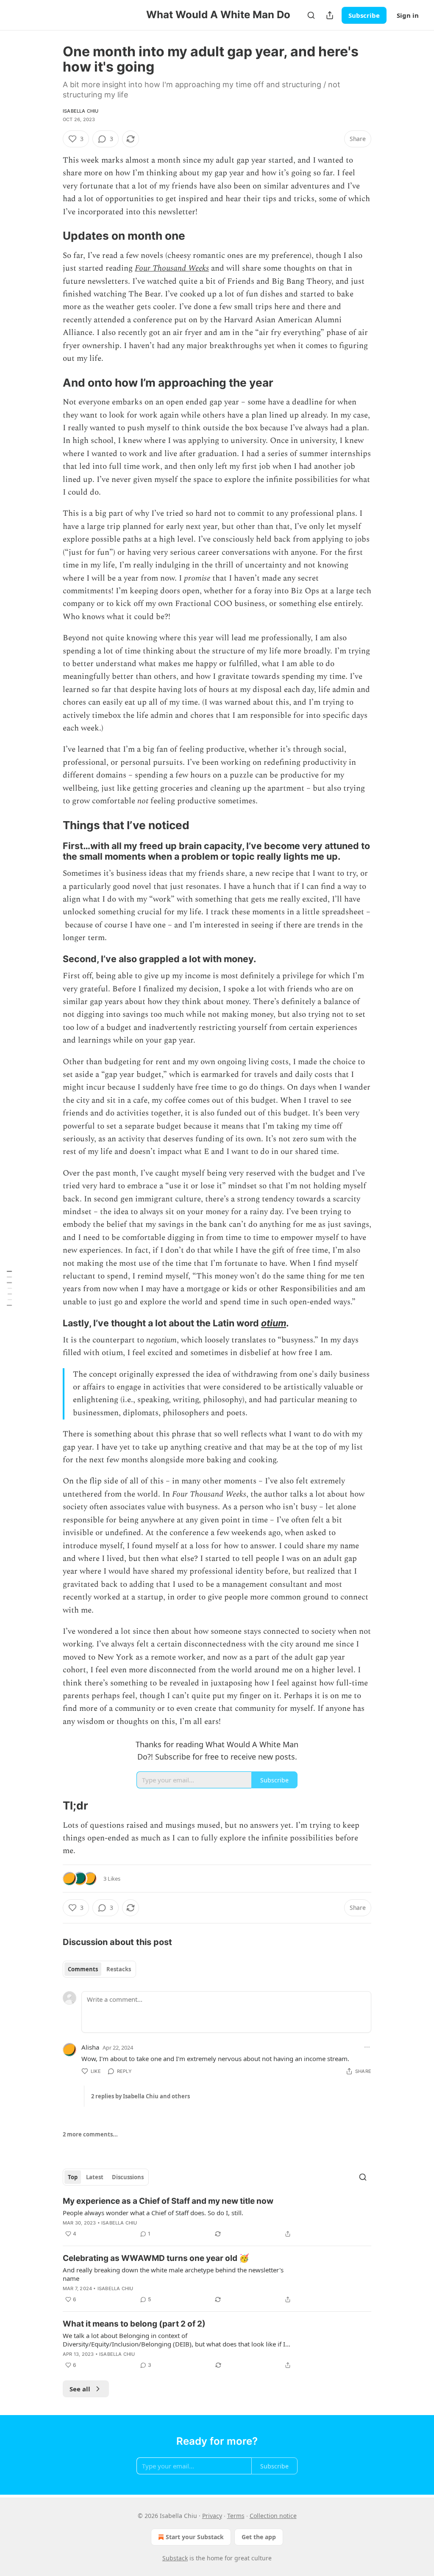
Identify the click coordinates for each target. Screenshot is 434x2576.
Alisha (90, 2047)
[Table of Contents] (9, 1288)
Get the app (259, 2537)
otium (274, 1323)
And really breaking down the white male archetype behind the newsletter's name (173, 2274)
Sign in (408, 15)
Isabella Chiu (81, 111)
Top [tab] (73, 2177)
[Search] (311, 15)
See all (80, 2389)
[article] (217, 2217)
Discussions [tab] (128, 2177)
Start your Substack (195, 2537)
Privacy (212, 2516)
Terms (236, 2516)
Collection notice (273, 2516)
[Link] (51, 236)
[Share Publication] (330, 15)
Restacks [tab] (119, 1969)
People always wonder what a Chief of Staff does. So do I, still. (153, 2213)
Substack (175, 2558)
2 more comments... (90, 2134)
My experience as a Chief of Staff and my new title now (168, 2201)
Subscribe (364, 15)
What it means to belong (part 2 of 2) (134, 2324)
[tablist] (99, 1969)
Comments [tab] (83, 1969)
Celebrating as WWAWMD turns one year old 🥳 (156, 2258)
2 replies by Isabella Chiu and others (140, 2096)
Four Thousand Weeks (172, 268)
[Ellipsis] (367, 2047)
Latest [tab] (95, 2177)
